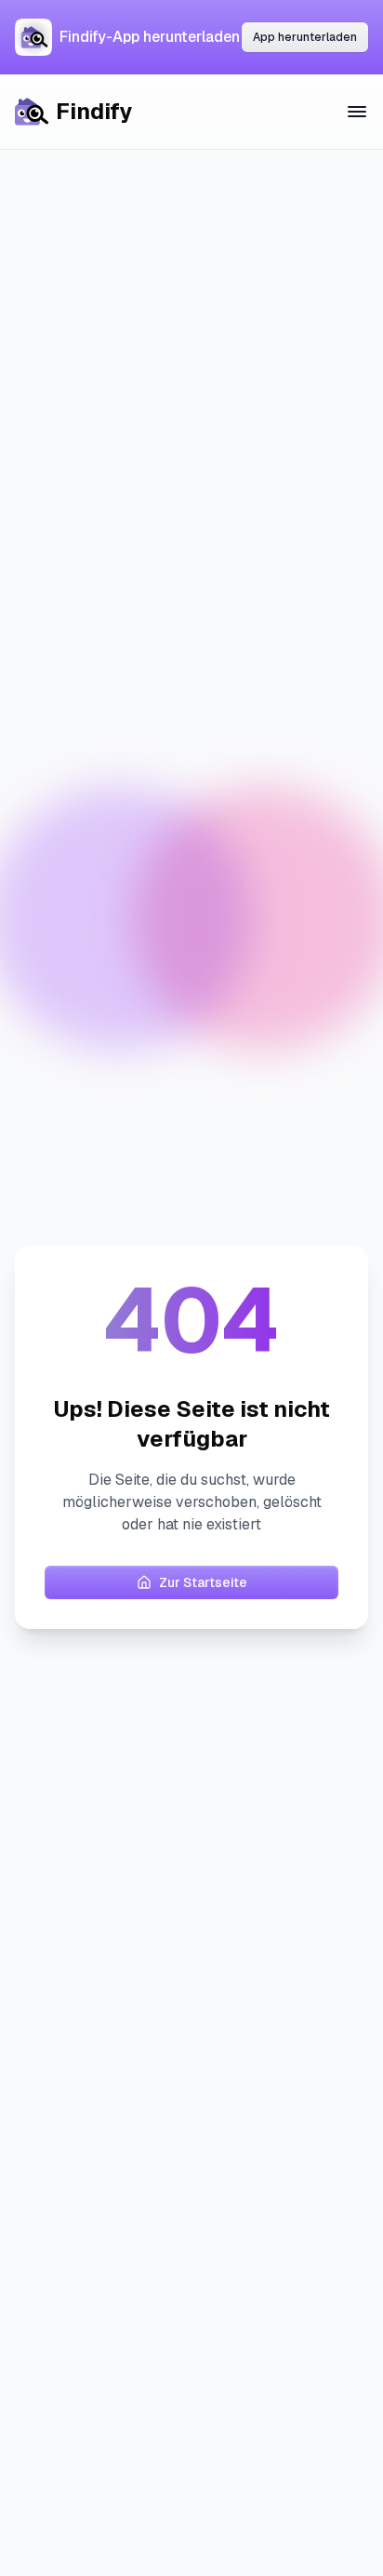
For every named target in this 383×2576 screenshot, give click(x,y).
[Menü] (357, 112)
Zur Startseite (203, 1582)
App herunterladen (305, 37)
